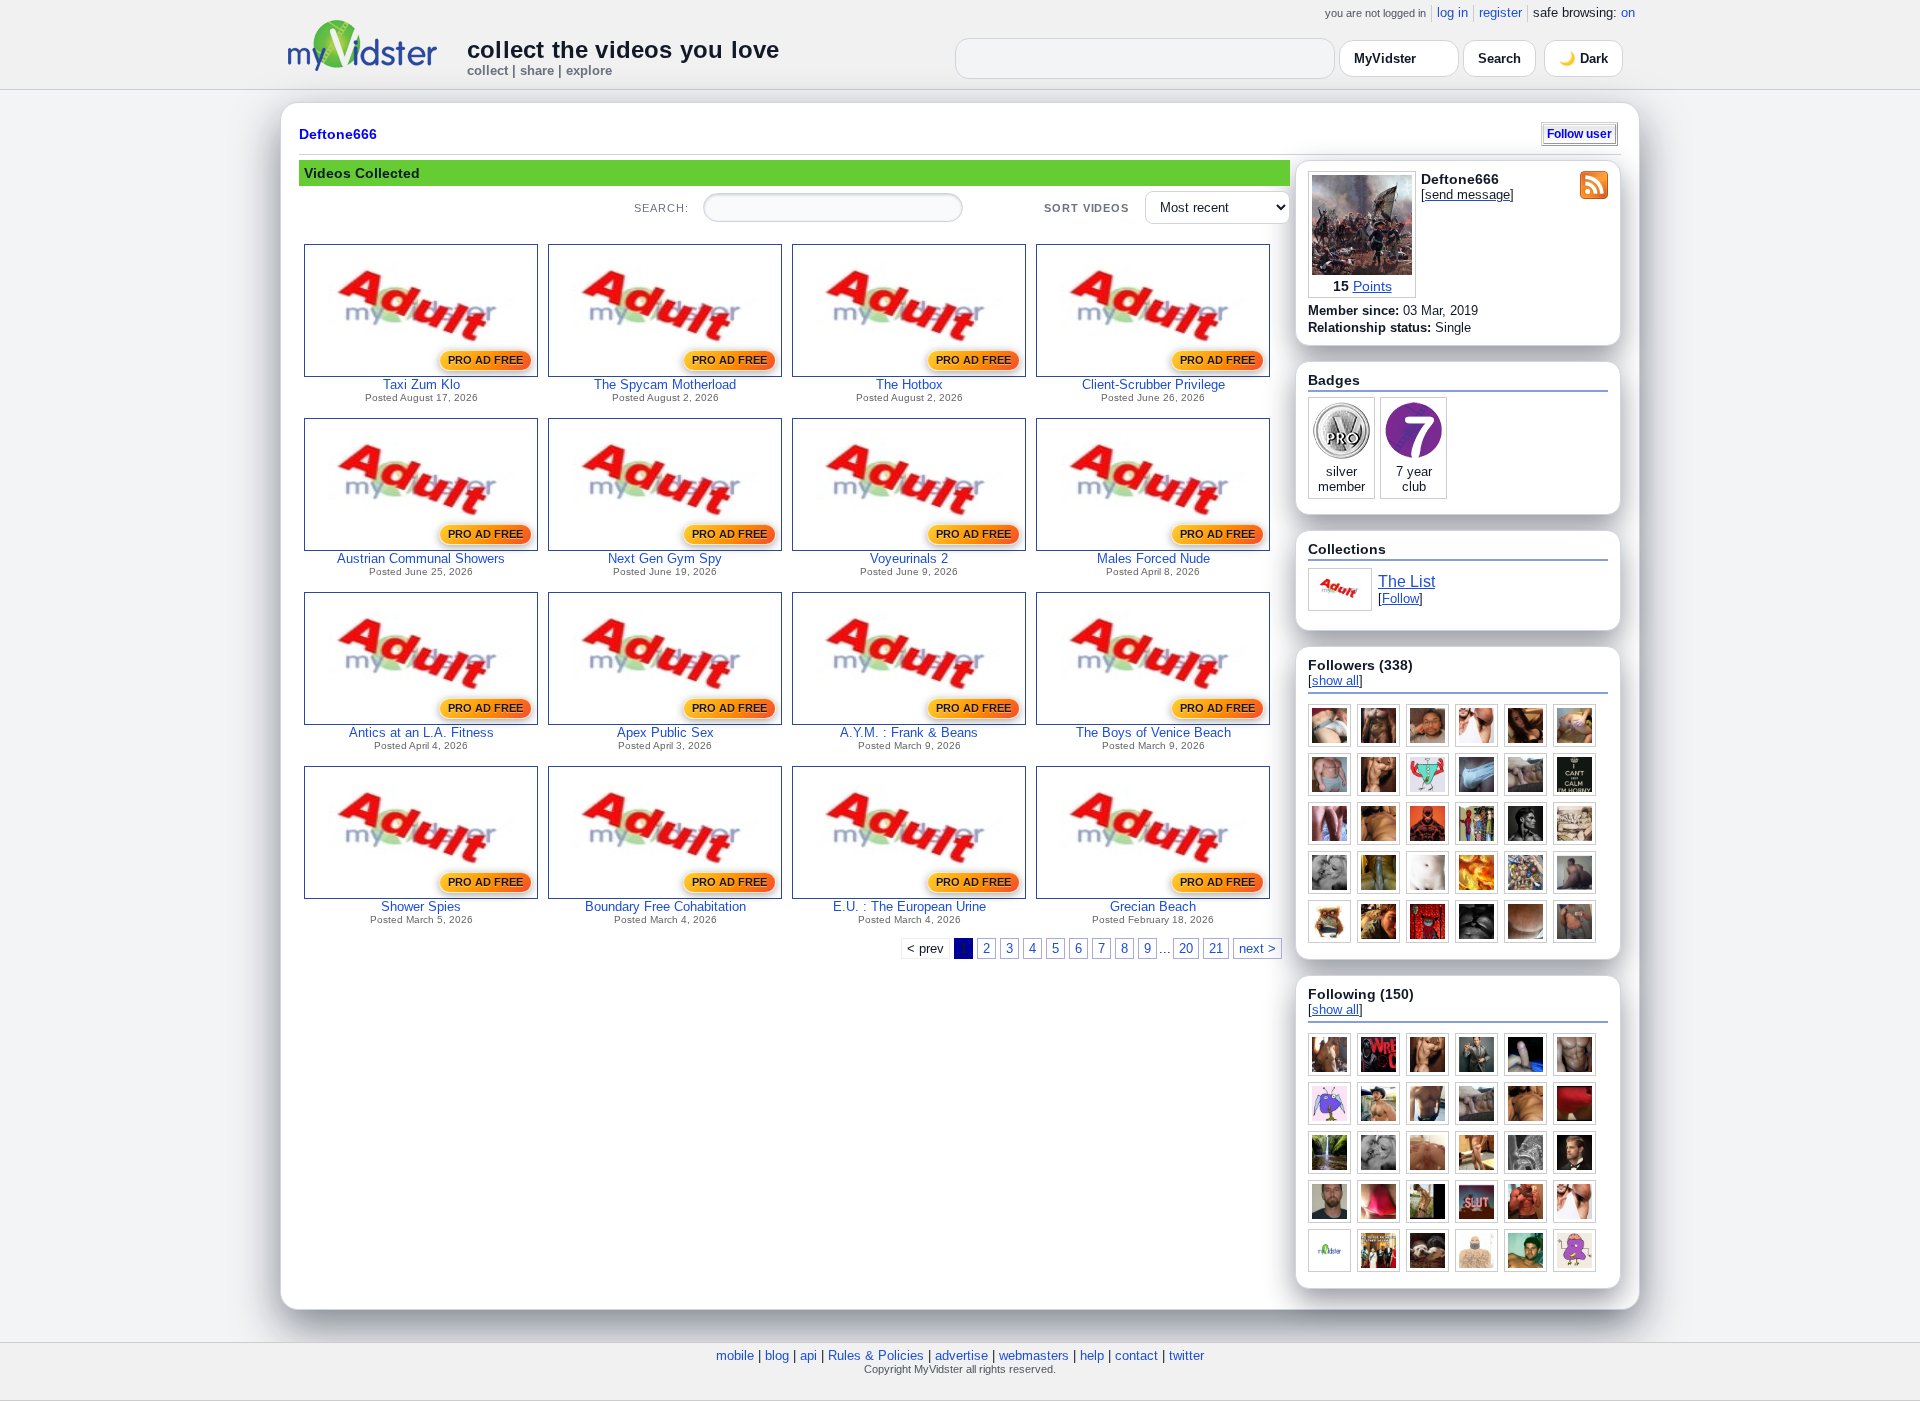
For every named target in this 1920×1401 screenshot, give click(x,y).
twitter (1186, 1355)
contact (1136, 1355)
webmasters (1034, 1355)
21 (1216, 948)
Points (1372, 286)
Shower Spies (421, 906)
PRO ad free (485, 360)
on (1628, 12)
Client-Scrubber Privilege (1153, 384)
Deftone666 (338, 134)
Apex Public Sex (665, 732)
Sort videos (1086, 208)
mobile (735, 1355)
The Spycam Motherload (665, 384)
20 (1186, 948)
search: (661, 208)
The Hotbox (909, 384)
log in (1452, 12)
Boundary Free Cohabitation (665, 906)
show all (1335, 680)
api (808, 1355)
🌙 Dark (1583, 58)
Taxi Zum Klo (421, 384)
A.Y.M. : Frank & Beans (909, 732)
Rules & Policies (876, 1355)
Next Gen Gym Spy (665, 558)
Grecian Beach (1153, 906)
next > (1257, 948)
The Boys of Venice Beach (1153, 732)
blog (777, 1355)
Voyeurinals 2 (909, 558)
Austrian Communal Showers (421, 558)
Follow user (1579, 133)
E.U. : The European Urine (909, 906)
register (1500, 12)
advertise (961, 1355)
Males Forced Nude (1153, 558)
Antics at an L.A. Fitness (421, 732)
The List (1406, 581)
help (1092, 1355)
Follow (1400, 598)
